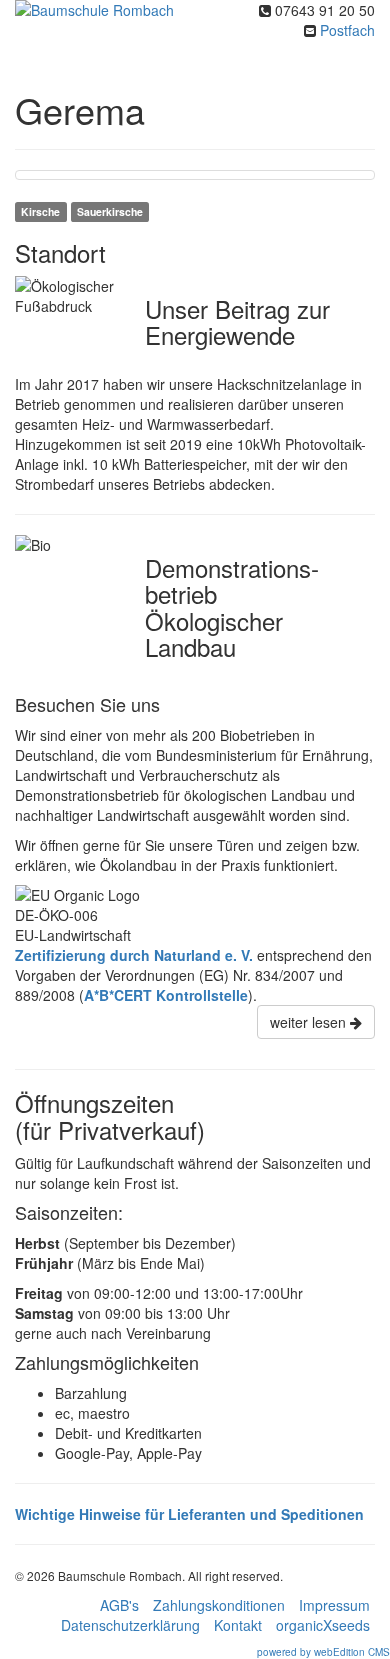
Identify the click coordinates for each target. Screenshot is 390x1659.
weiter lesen (310, 1022)
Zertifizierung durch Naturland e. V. (134, 955)
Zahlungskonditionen (219, 1605)
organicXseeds (323, 1625)
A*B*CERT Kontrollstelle (166, 995)
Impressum (334, 1605)
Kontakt (238, 1625)
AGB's (119, 1605)
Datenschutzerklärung (130, 1625)
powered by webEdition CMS (323, 1652)
